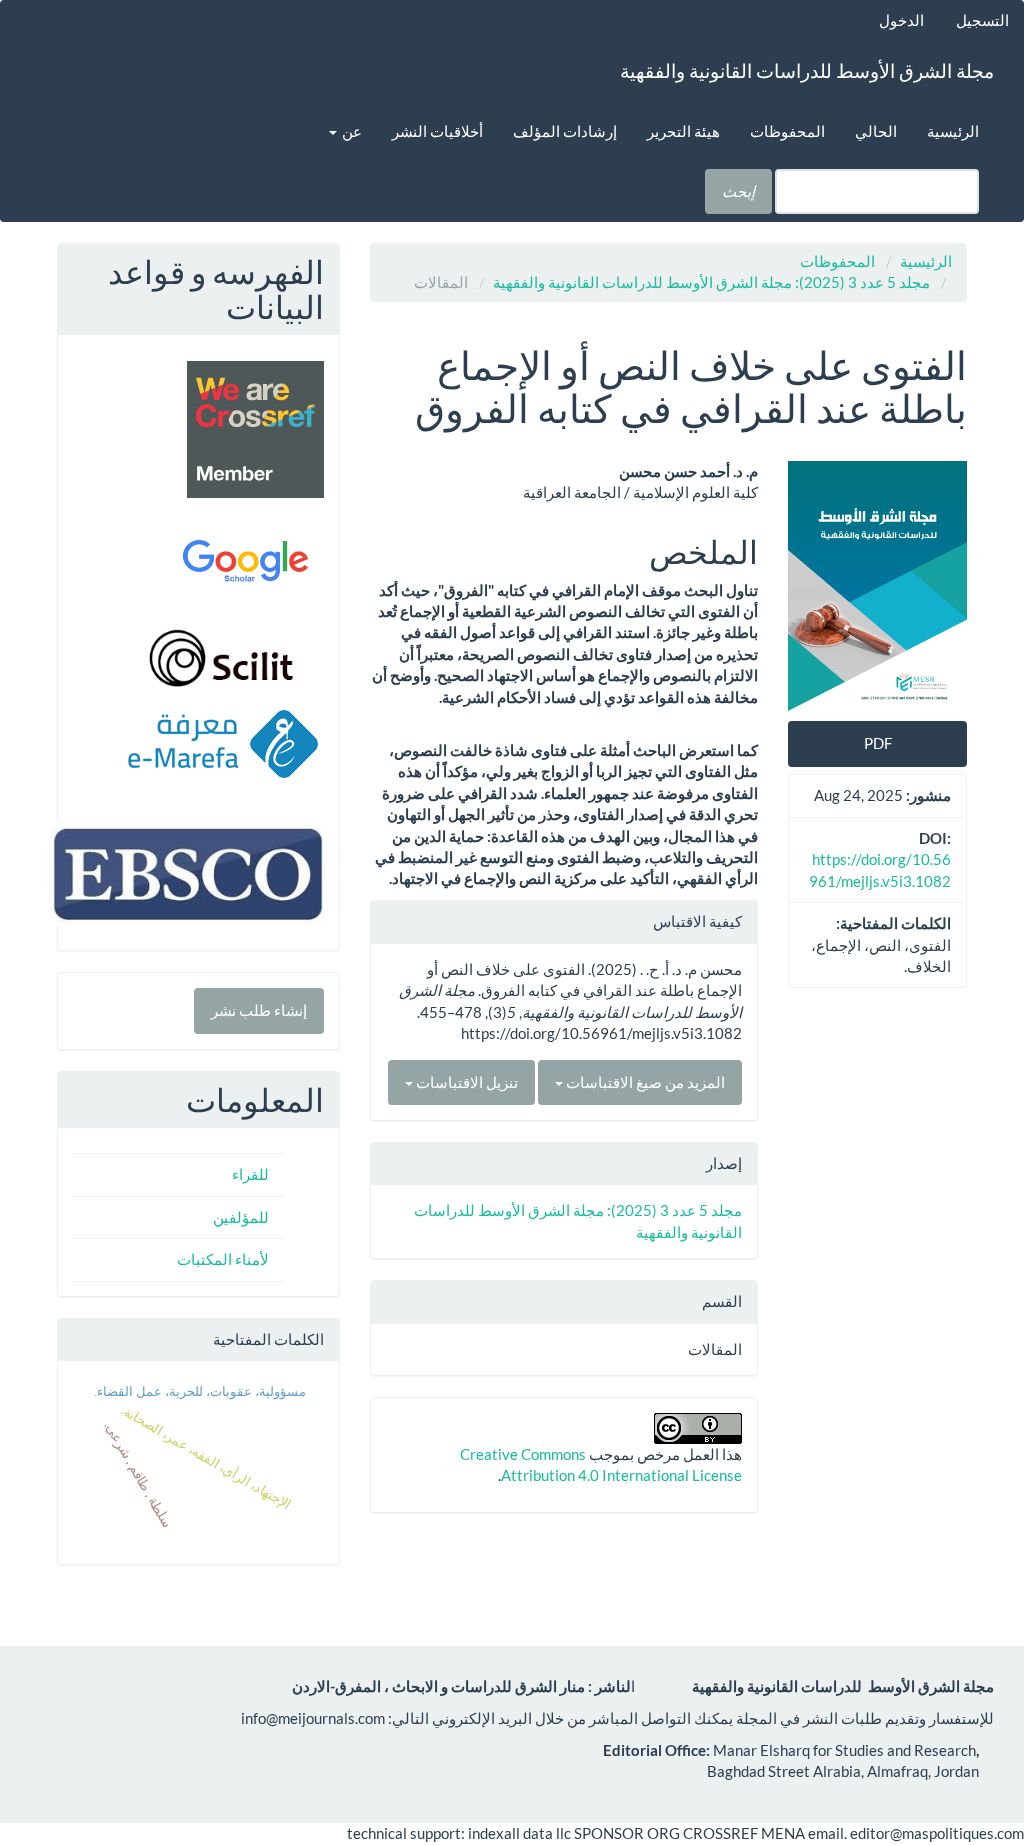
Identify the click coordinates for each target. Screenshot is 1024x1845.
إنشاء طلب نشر (259, 1010)
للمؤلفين (241, 1217)
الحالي (876, 131)
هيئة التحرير (683, 131)
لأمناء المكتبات (223, 1259)
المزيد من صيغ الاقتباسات (644, 1082)
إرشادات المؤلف (565, 131)
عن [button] (350, 131)
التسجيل (982, 20)
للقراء (250, 1174)
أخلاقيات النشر (437, 131)
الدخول (901, 20)
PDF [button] (878, 743)
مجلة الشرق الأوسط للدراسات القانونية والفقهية (807, 70)
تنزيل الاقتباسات (465, 1082)
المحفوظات (787, 131)
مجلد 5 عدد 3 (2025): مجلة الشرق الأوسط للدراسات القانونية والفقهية (711, 282)
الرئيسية (953, 131)
